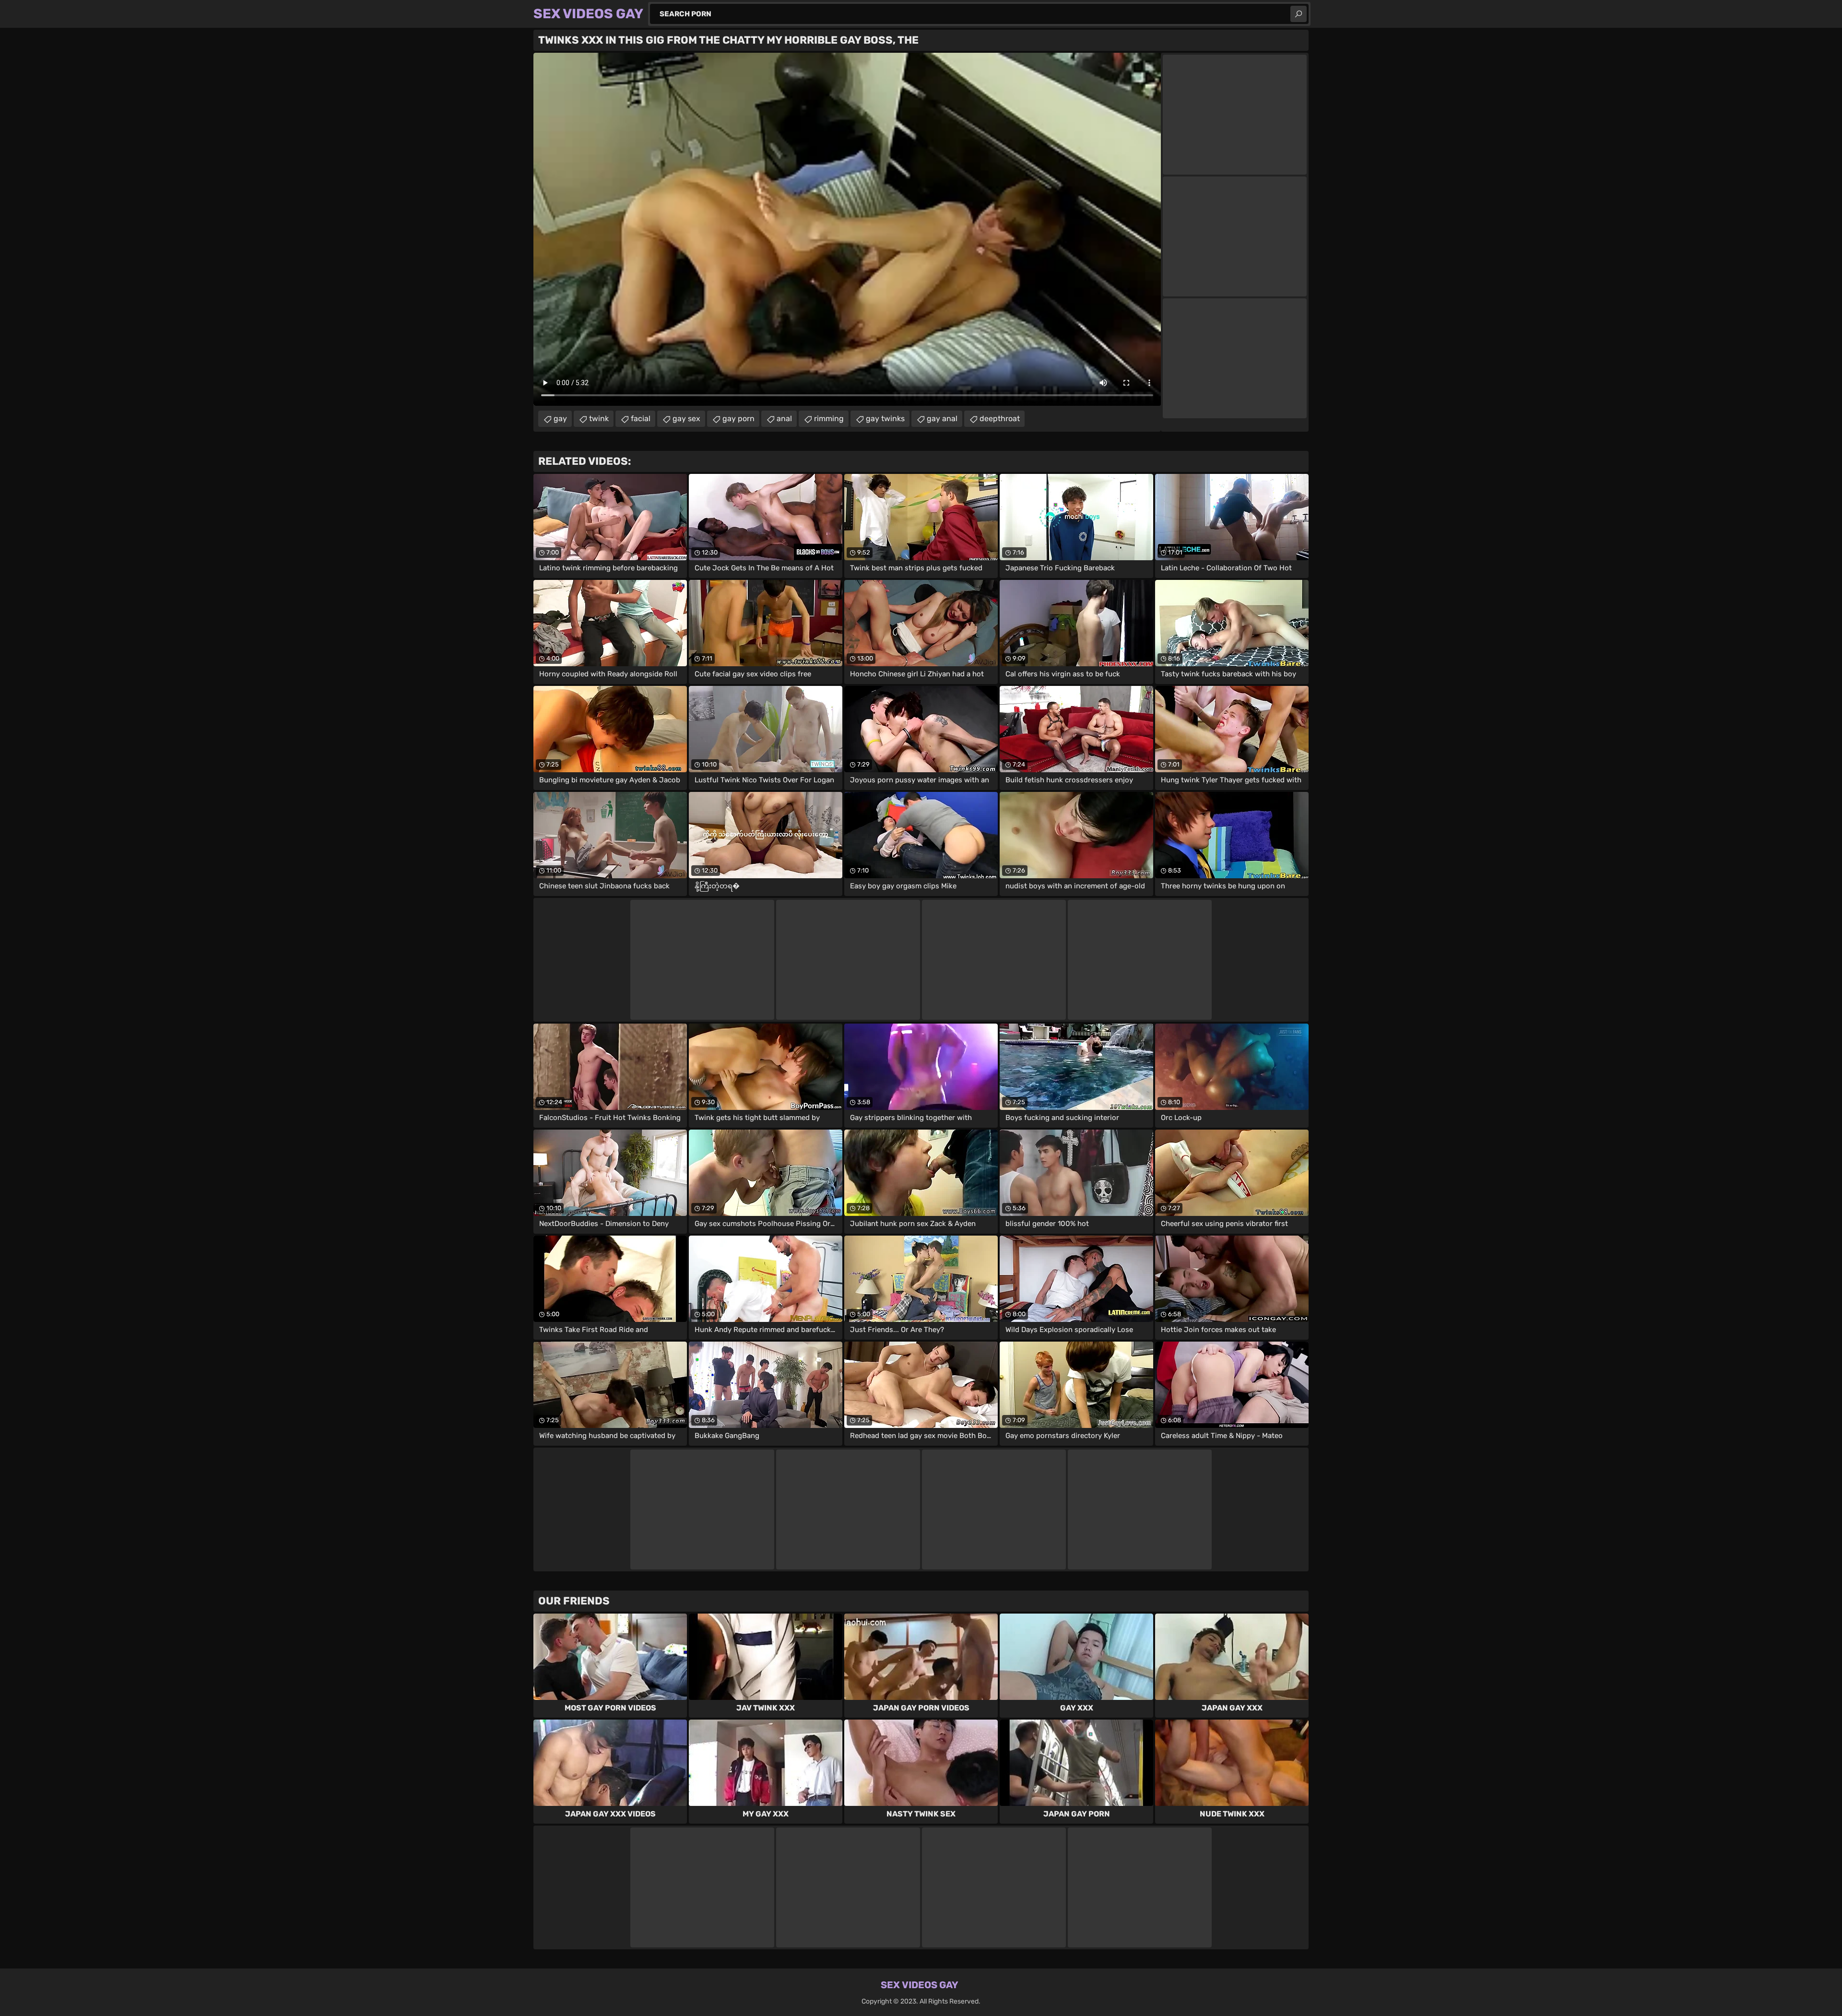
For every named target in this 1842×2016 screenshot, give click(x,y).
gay (560, 419)
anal (784, 419)
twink (599, 419)
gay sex (686, 419)
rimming (829, 419)
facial (641, 419)
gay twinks (885, 419)
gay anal (942, 419)
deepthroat (1000, 419)
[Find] (1299, 14)
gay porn (738, 419)
